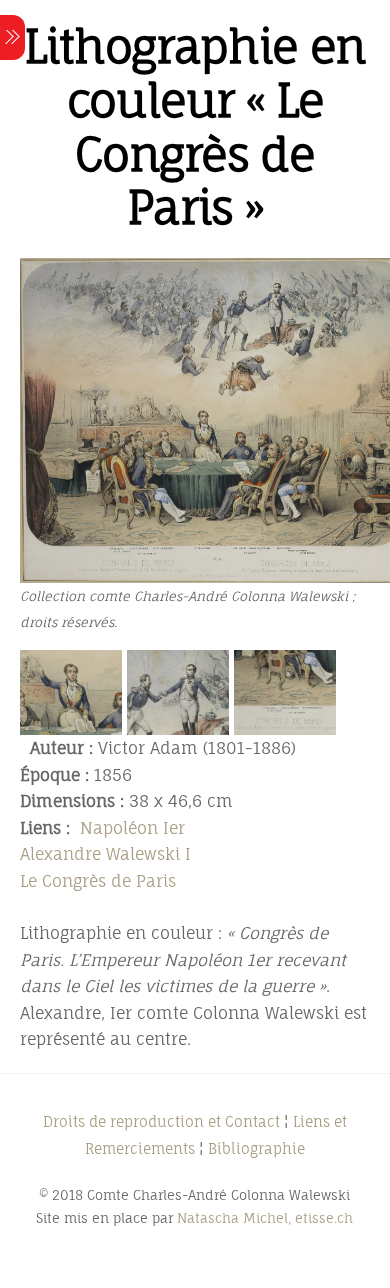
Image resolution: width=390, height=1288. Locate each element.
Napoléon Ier (132, 828)
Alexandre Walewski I (105, 854)
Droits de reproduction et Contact (161, 1121)
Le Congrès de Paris (98, 881)
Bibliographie (256, 1148)
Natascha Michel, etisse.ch (265, 1218)
